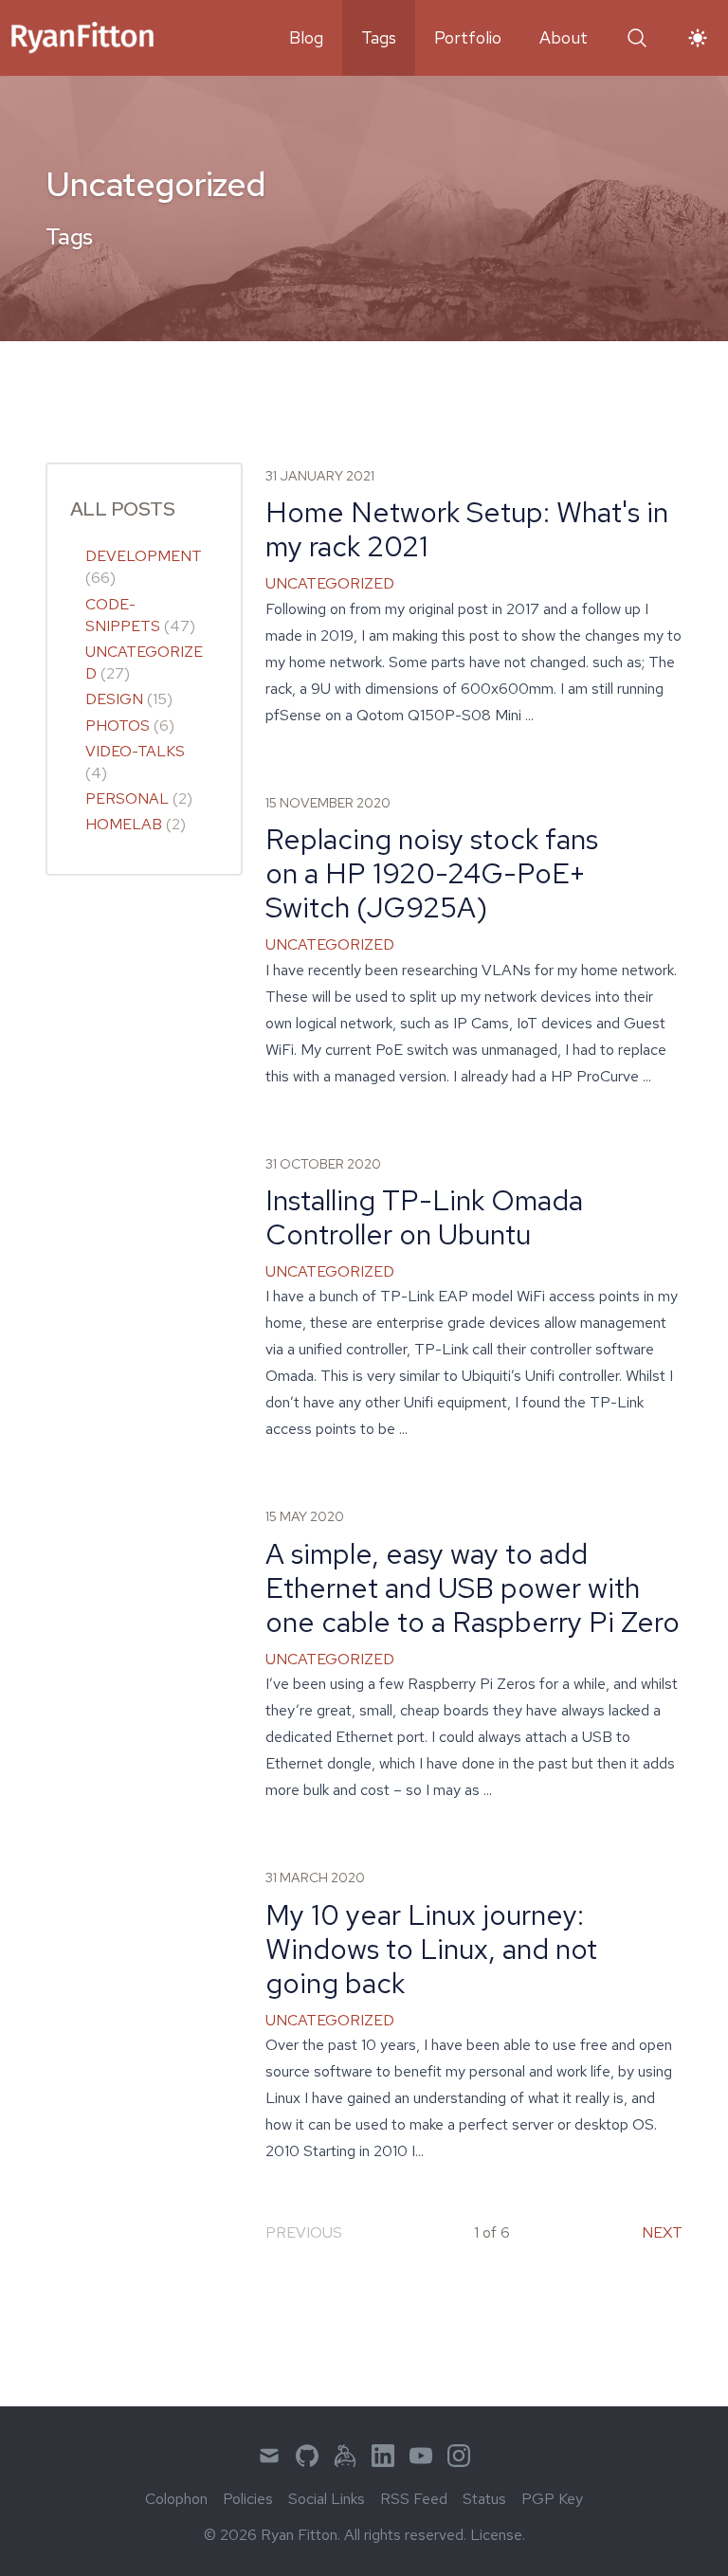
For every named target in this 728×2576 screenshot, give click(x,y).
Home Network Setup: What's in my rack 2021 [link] (467, 529)
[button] (637, 38)
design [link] (114, 699)
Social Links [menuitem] (327, 2499)
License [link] (496, 2535)
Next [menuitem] (662, 2232)
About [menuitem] (564, 37)
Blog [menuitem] (306, 37)
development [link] (144, 556)
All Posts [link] (122, 508)
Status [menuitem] (484, 2499)
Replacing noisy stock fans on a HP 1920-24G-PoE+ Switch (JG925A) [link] (432, 873)
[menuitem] (269, 2456)
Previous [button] (304, 2232)
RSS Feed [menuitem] (414, 2499)
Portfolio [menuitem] (468, 37)
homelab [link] (124, 824)
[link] (82, 38)
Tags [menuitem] (379, 37)
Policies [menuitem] (248, 2499)
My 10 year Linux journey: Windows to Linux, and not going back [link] (431, 1949)
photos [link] (118, 726)
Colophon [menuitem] (176, 2499)
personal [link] (127, 798)
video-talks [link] (135, 751)
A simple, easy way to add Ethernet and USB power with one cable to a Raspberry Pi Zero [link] (473, 1587)
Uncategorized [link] (330, 583)
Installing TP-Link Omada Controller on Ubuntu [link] (424, 1217)
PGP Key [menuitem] (552, 2499)
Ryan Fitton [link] (299, 2535)
